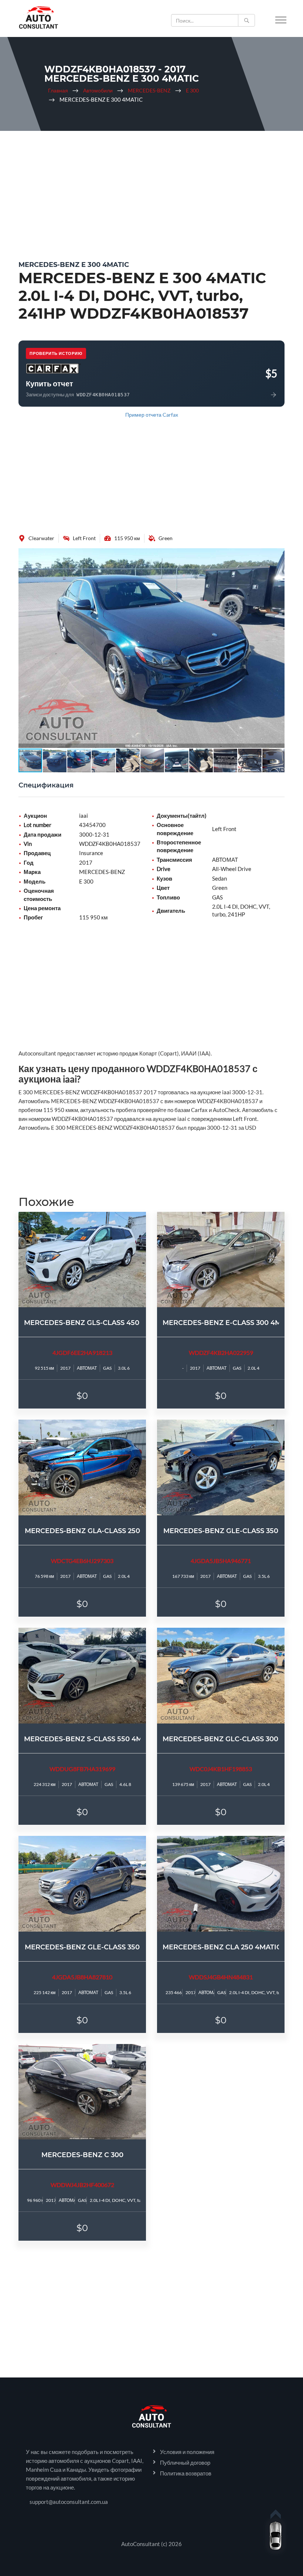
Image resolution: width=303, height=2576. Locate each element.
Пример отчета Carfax (152, 415)
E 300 (192, 91)
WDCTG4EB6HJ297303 (82, 1561)
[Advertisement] (151, 190)
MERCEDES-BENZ (149, 91)
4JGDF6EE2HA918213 (82, 1353)
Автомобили (98, 91)
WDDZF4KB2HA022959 (221, 1353)
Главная (58, 91)
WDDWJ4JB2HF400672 (82, 2185)
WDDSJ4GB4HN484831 (221, 1977)
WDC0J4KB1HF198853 (221, 1769)
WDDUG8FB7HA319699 (82, 1769)
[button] (278, 555)
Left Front (84, 538)
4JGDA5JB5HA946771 (221, 1561)
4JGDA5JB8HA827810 (82, 1977)
